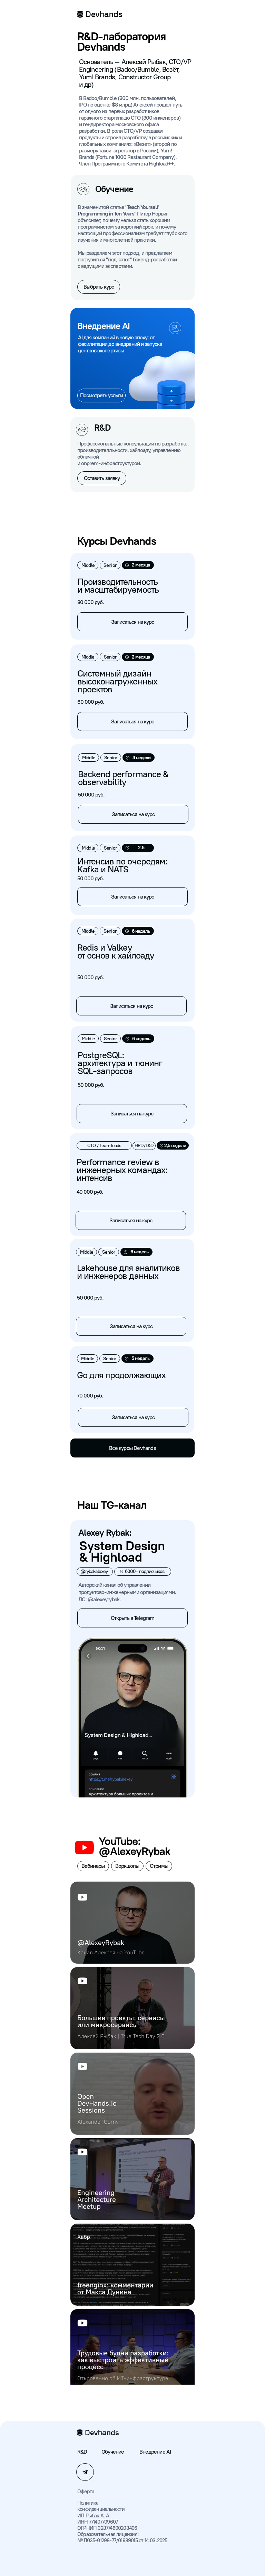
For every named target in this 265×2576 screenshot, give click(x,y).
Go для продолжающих (121, 1375)
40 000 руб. (90, 1192)
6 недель (141, 931)
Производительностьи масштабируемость (118, 586)
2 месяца (141, 657)
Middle (88, 848)
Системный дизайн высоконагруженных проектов (117, 681)
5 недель (140, 1358)
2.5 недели (141, 851)
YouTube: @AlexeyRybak (134, 1846)
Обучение (113, 2452)
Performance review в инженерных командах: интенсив (122, 1170)
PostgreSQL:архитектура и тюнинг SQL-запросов (120, 1063)
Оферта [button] (86, 2492)
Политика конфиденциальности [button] (101, 2506)
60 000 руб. (91, 702)
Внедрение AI (155, 2452)
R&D (82, 2452)
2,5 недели (175, 1146)
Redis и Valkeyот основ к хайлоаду (116, 951)
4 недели (141, 758)
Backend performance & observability (123, 778)
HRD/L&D (144, 1146)
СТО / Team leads (104, 1146)
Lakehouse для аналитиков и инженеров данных (128, 1272)
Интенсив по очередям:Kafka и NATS (122, 865)
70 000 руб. (90, 1396)
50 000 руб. (91, 878)
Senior (110, 848)
